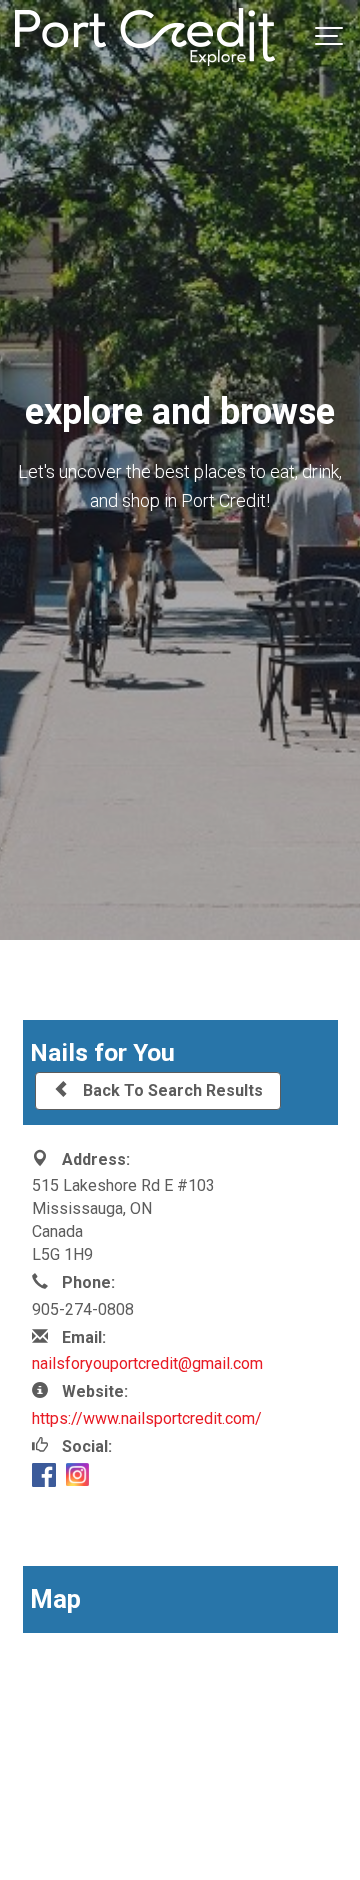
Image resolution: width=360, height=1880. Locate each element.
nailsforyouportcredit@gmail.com (147, 1363)
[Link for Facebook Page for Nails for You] (44, 1478)
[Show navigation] (330, 36)
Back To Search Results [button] (171, 1090)
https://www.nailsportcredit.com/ (147, 1418)
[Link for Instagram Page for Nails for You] (77, 1478)
